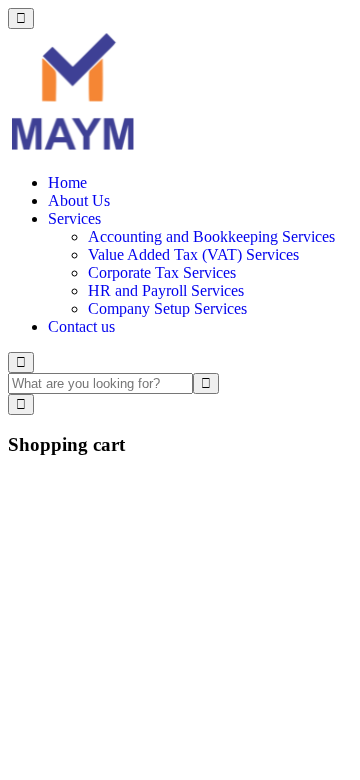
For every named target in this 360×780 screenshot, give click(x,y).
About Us (79, 200)
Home (67, 182)
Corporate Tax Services (162, 272)
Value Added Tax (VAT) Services (193, 254)
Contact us (81, 326)
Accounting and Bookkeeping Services (211, 236)
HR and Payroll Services (166, 290)
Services (74, 218)
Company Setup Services (167, 308)
